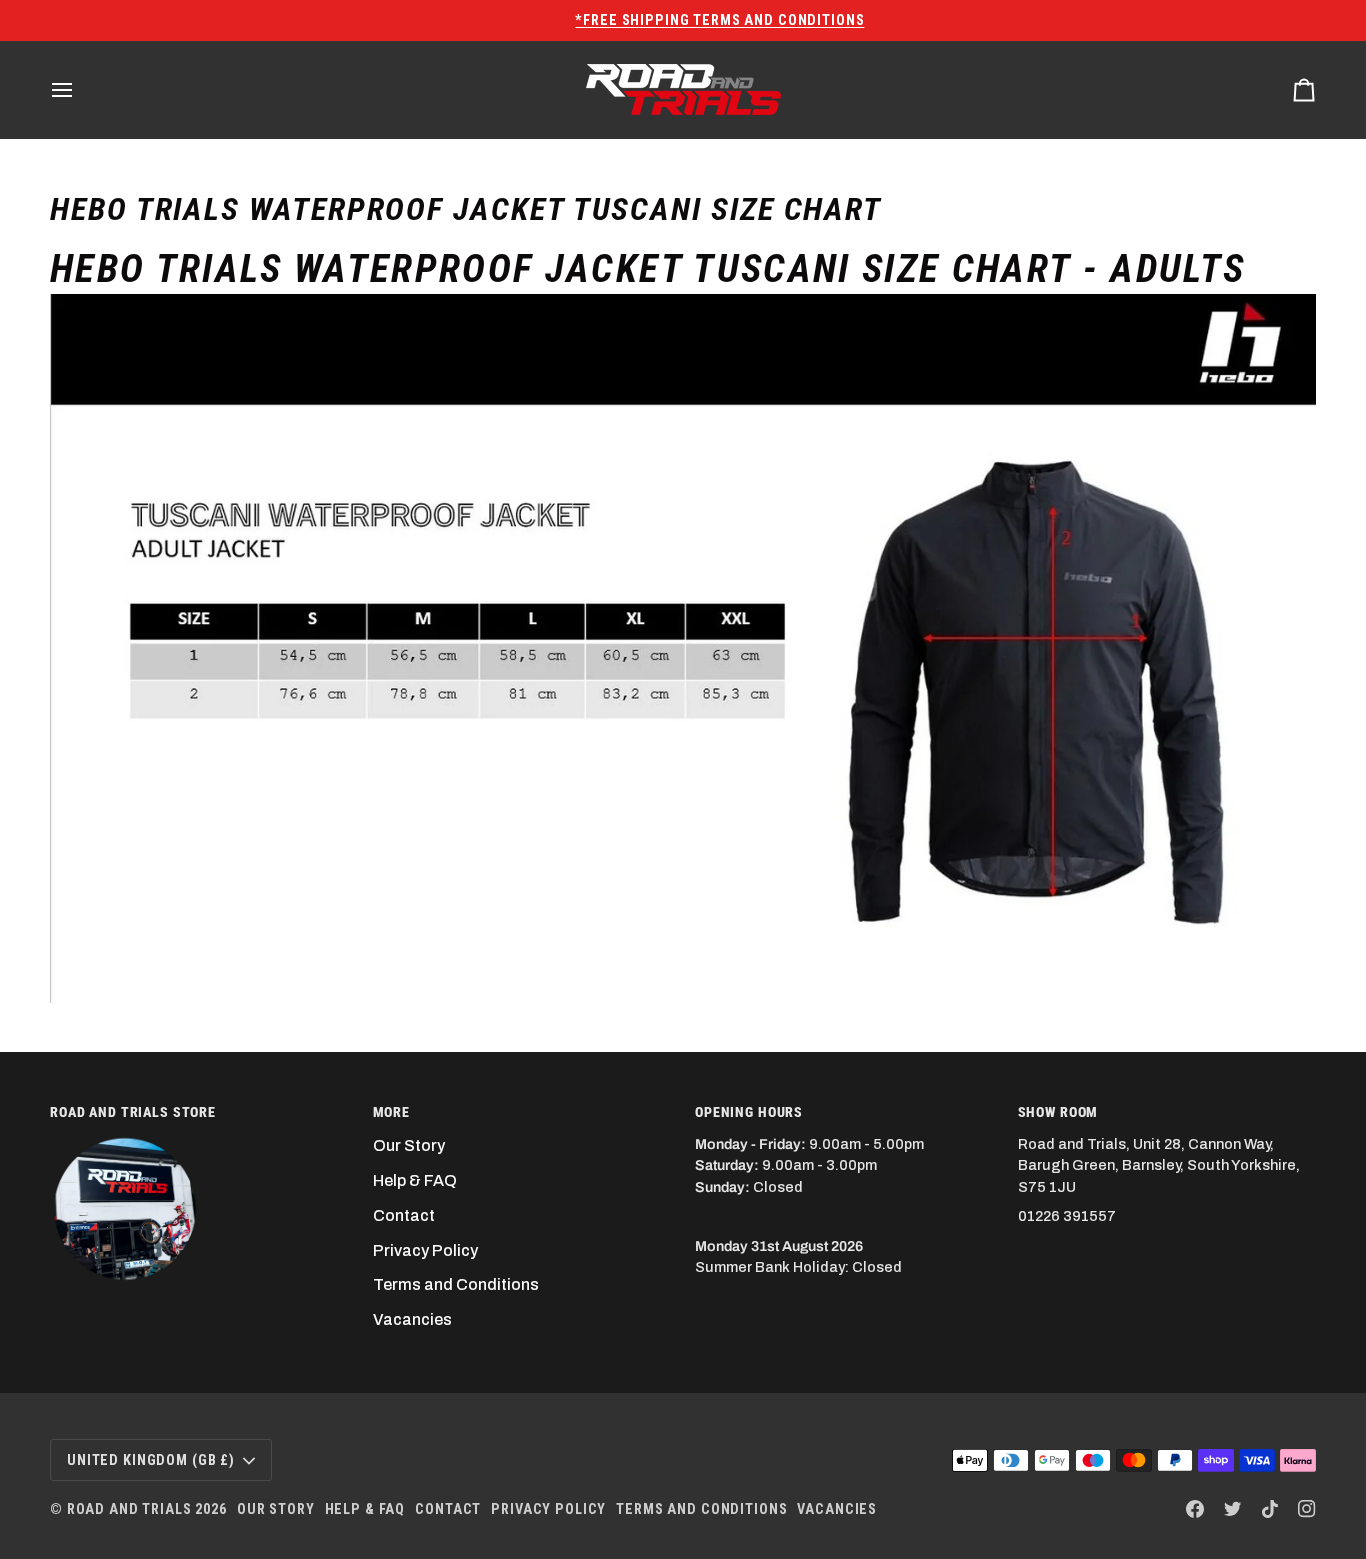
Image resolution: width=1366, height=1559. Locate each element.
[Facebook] (1195, 1509)
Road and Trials (129, 1509)
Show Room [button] (1058, 1112)
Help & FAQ (415, 1180)
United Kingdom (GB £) (151, 1460)
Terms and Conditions (456, 1284)
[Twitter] (1233, 1509)
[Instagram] (1307, 1509)
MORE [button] (391, 1112)
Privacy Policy (425, 1250)
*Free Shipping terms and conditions (683, 20)
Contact (404, 1215)
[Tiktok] (1270, 1509)
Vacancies (412, 1319)
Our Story (409, 1145)
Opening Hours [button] (749, 1112)
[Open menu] (80, 89)
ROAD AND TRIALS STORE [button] (133, 1112)
